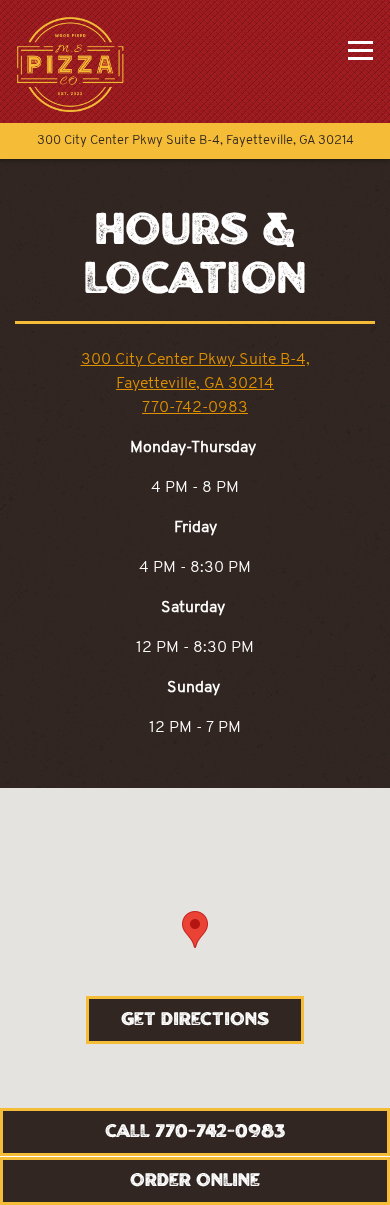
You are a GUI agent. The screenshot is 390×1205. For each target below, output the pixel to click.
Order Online (195, 1181)
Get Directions (212, 1019)
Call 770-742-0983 (195, 1132)
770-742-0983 (195, 408)
